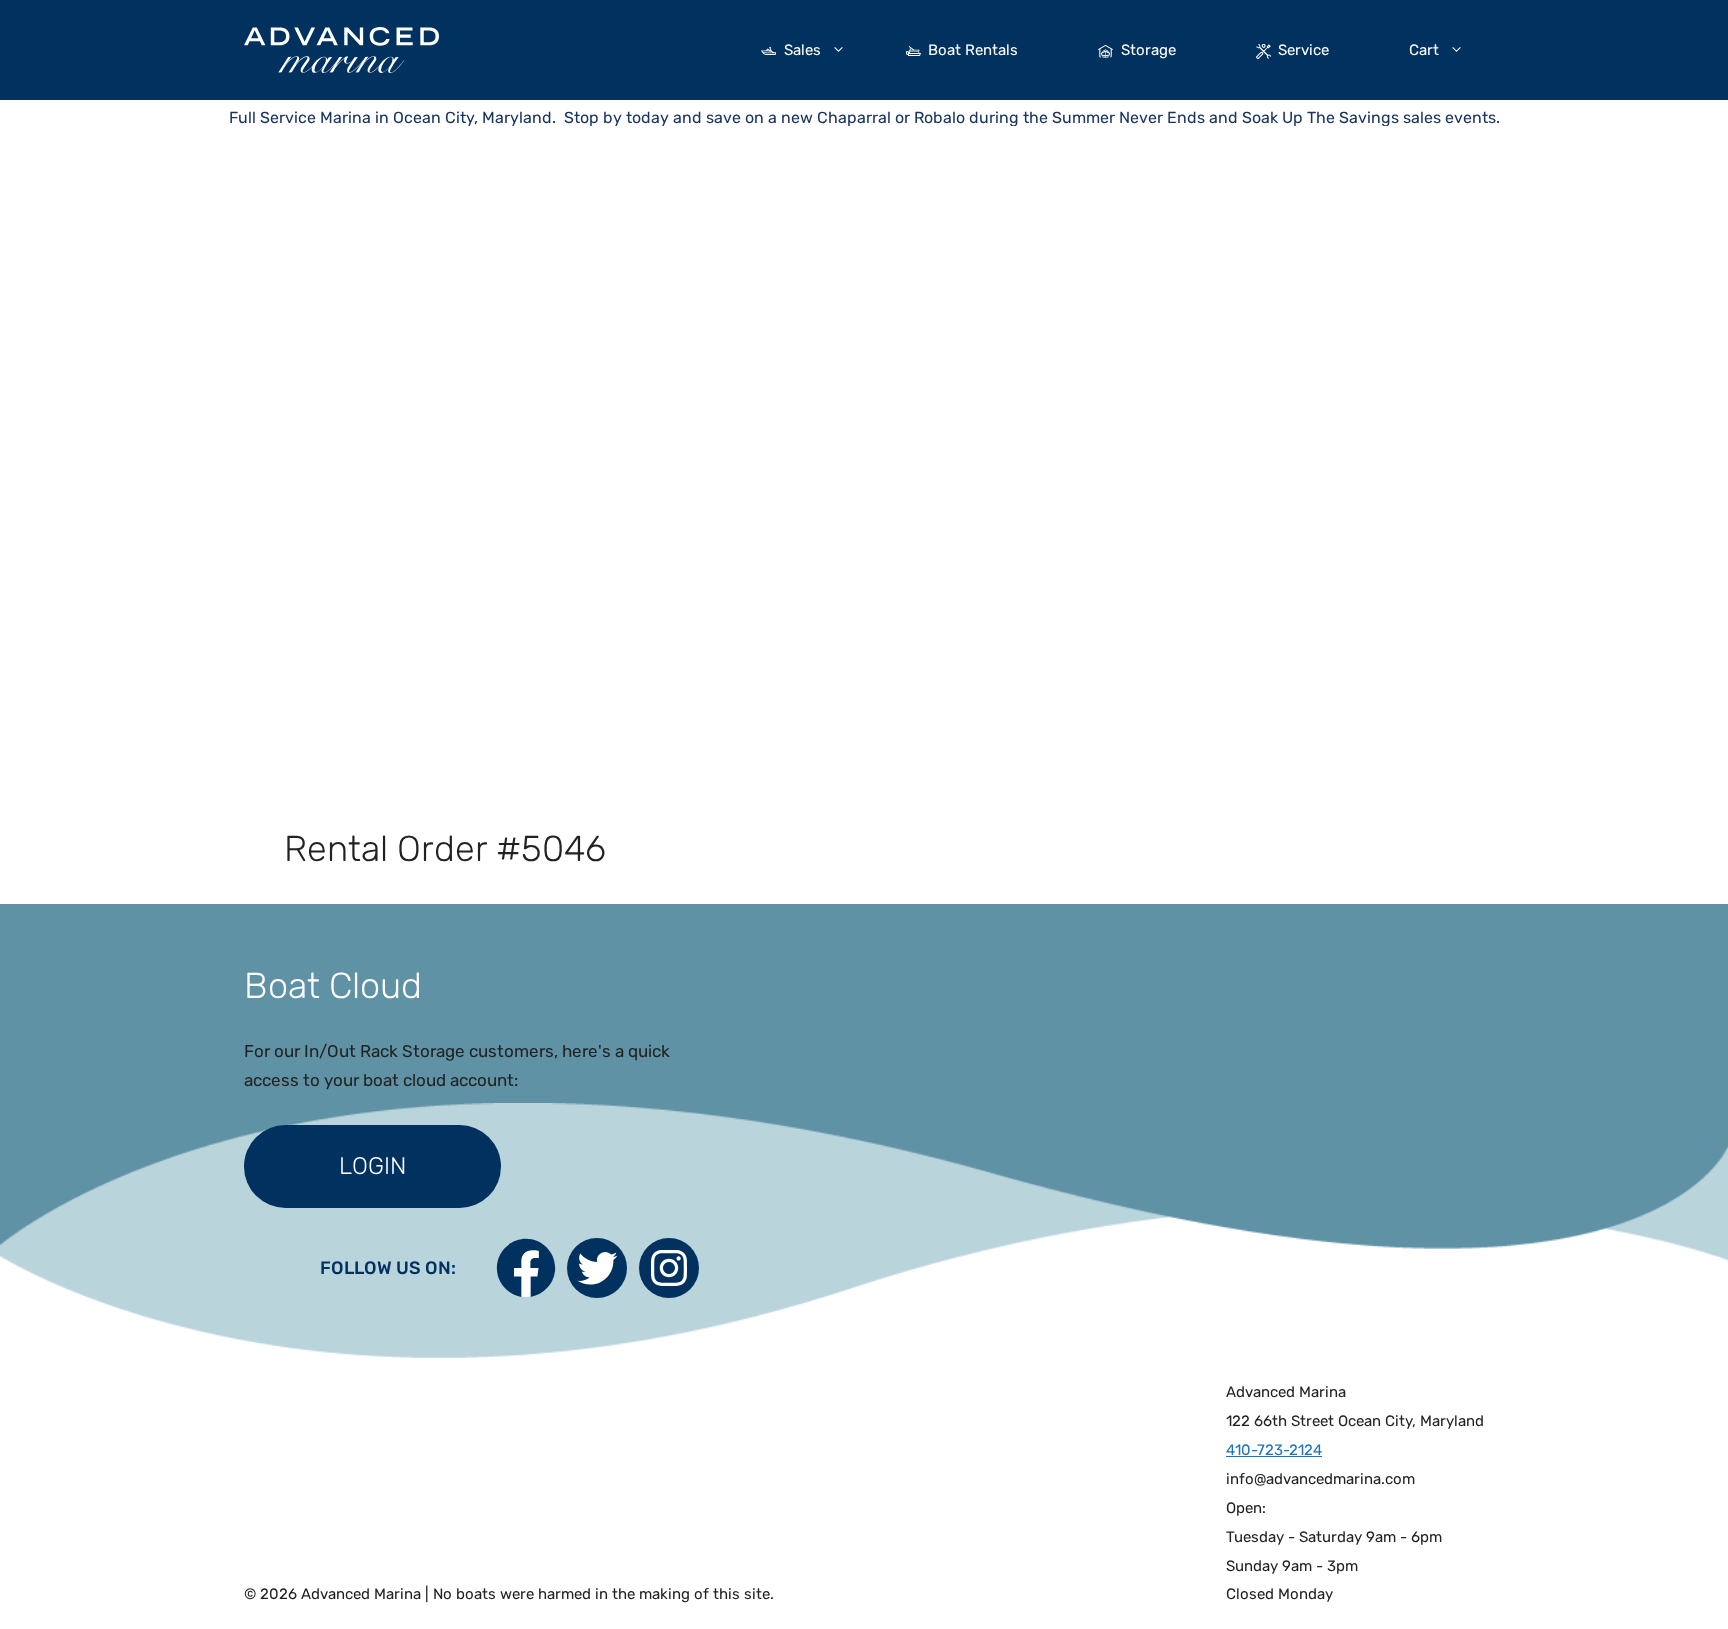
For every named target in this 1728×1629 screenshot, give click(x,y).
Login (372, 1166)
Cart (1424, 50)
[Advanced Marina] (341, 48)
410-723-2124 (1274, 1450)
